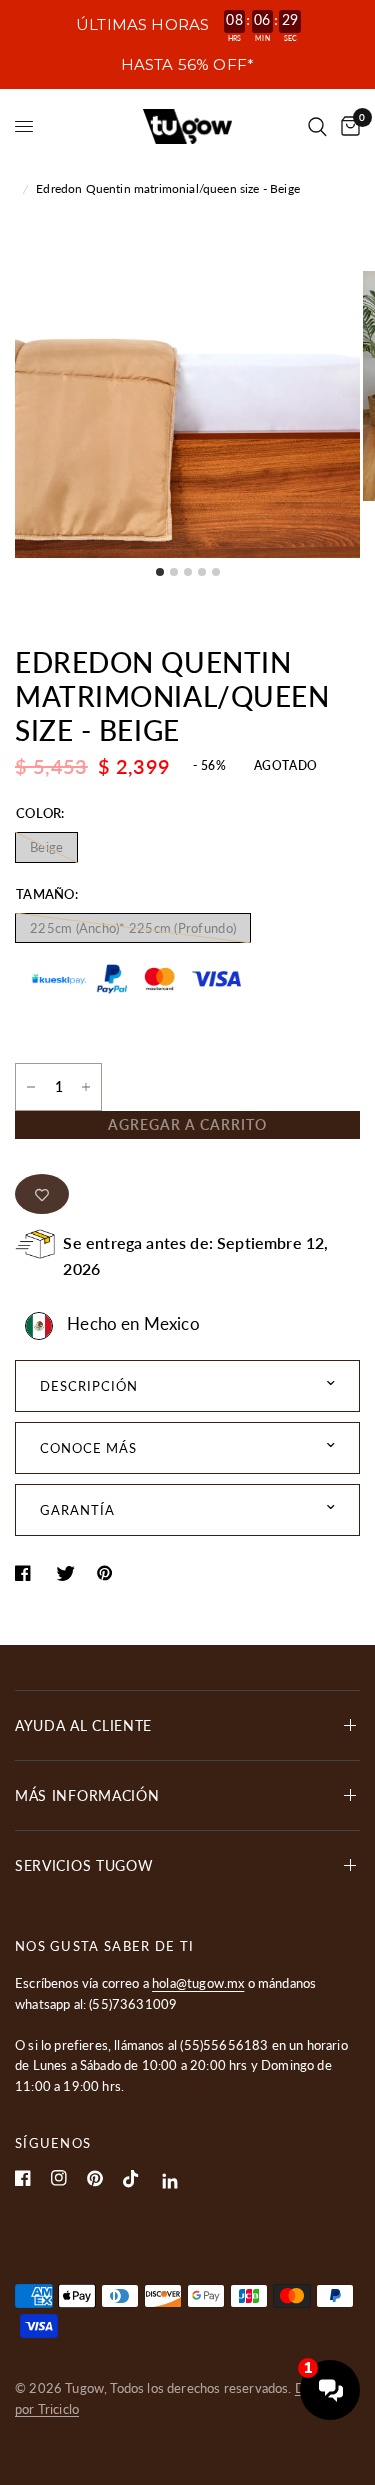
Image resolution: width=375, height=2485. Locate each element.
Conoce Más (88, 1448)
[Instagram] (59, 2178)
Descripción (89, 1386)
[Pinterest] (95, 2178)
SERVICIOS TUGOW (84, 1865)
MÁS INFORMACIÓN (87, 1795)
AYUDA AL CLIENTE (83, 1725)
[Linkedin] (170, 2181)
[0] (347, 126)
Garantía (77, 1510)
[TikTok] (131, 2179)
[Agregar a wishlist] (42, 1194)
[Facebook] (23, 2178)
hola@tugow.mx (198, 1983)
